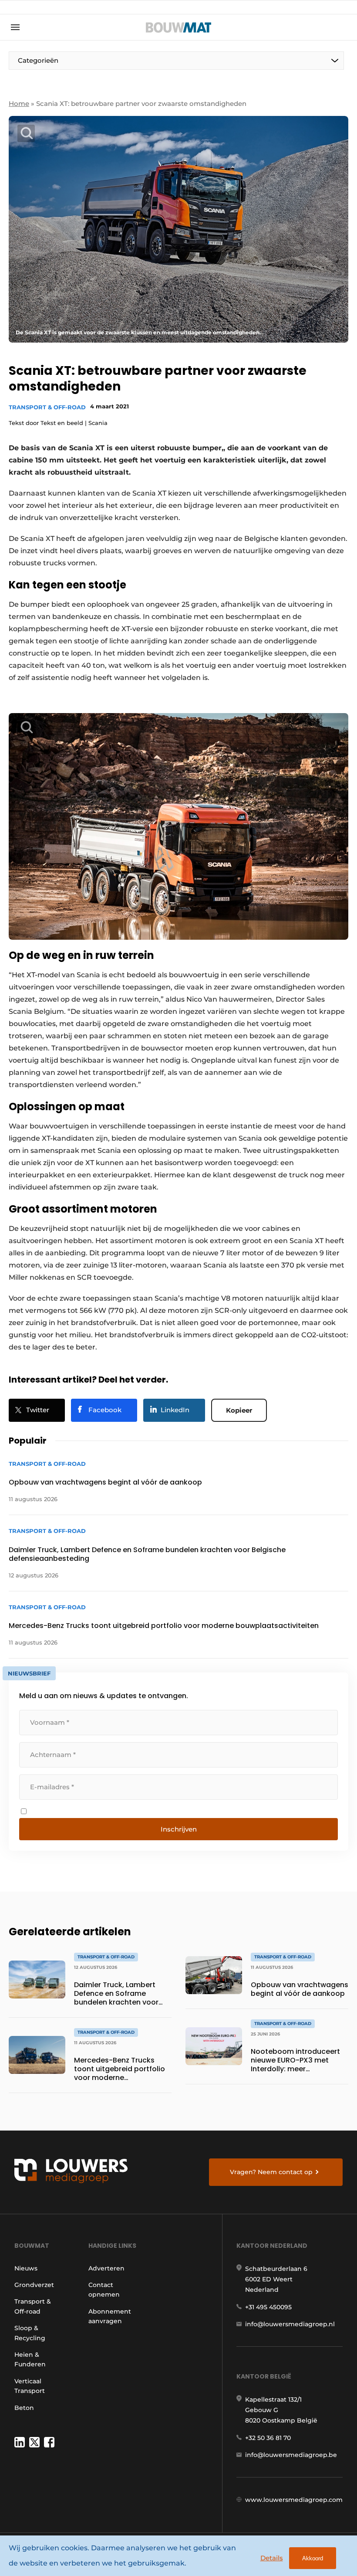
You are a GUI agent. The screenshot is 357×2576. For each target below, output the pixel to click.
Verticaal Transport (30, 2386)
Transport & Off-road (47, 407)
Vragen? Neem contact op (271, 2172)
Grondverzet (34, 2285)
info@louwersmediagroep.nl (290, 2324)
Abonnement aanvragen (110, 2316)
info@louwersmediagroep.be (291, 2455)
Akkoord (313, 2558)
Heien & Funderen (30, 2359)
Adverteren (106, 2268)
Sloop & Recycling (30, 2333)
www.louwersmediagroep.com (294, 2500)
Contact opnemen (104, 2290)
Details (272, 2558)
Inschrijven (179, 1829)
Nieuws (26, 2268)
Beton (24, 2408)
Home (19, 104)
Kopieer (239, 1410)
